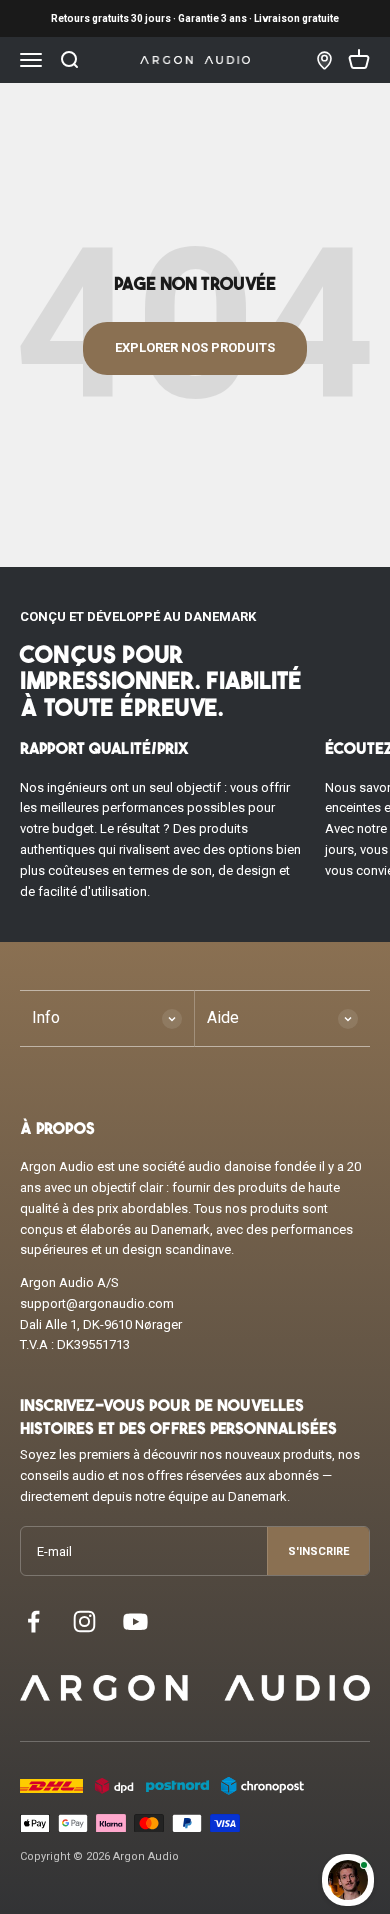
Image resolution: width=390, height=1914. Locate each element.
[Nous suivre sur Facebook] (33, 1621)
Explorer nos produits (195, 347)
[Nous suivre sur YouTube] (135, 1621)
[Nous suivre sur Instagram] (84, 1621)
